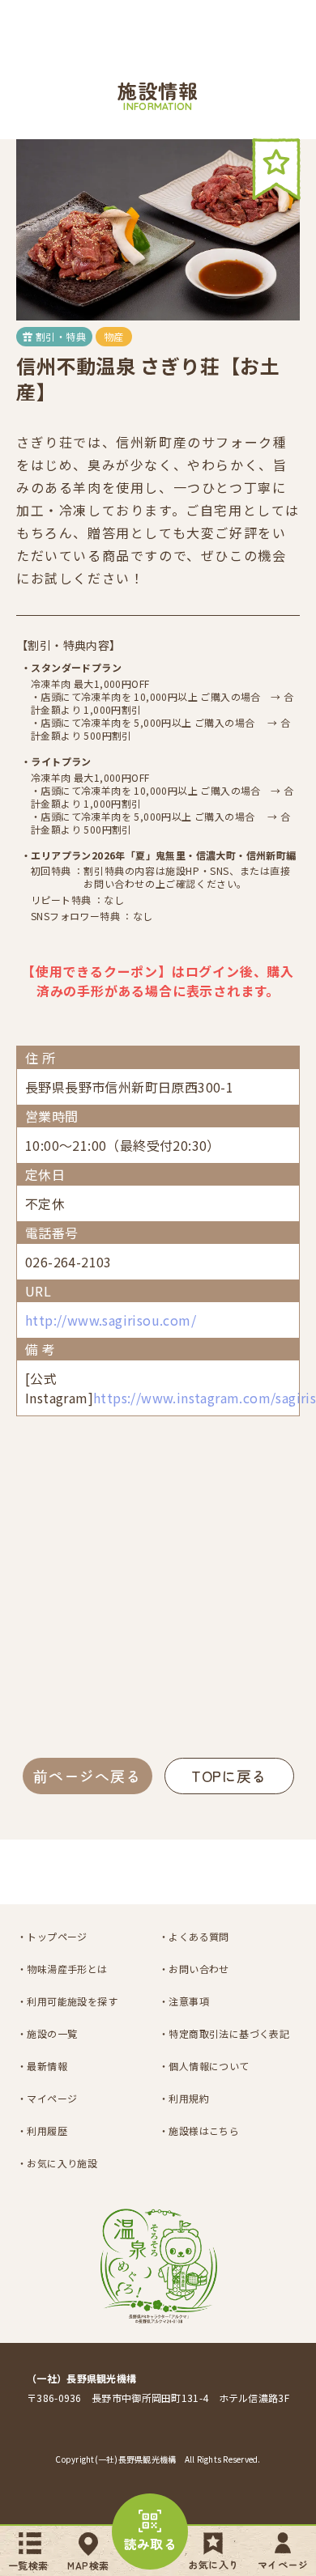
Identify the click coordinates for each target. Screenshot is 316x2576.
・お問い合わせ (194, 1969)
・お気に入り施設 (57, 2163)
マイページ (283, 2564)
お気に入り (213, 2564)
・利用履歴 (42, 2130)
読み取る (151, 2544)
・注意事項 (184, 2001)
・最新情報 (42, 2066)
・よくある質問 (194, 1936)
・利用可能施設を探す (67, 2001)
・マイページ (47, 2098)
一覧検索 (28, 2565)
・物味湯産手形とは (62, 1969)
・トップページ (52, 1936)
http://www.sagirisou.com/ (111, 1320)
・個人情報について (204, 2066)
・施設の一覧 (47, 2033)
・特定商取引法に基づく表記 (224, 2033)
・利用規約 (184, 2098)
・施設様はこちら (199, 2130)
